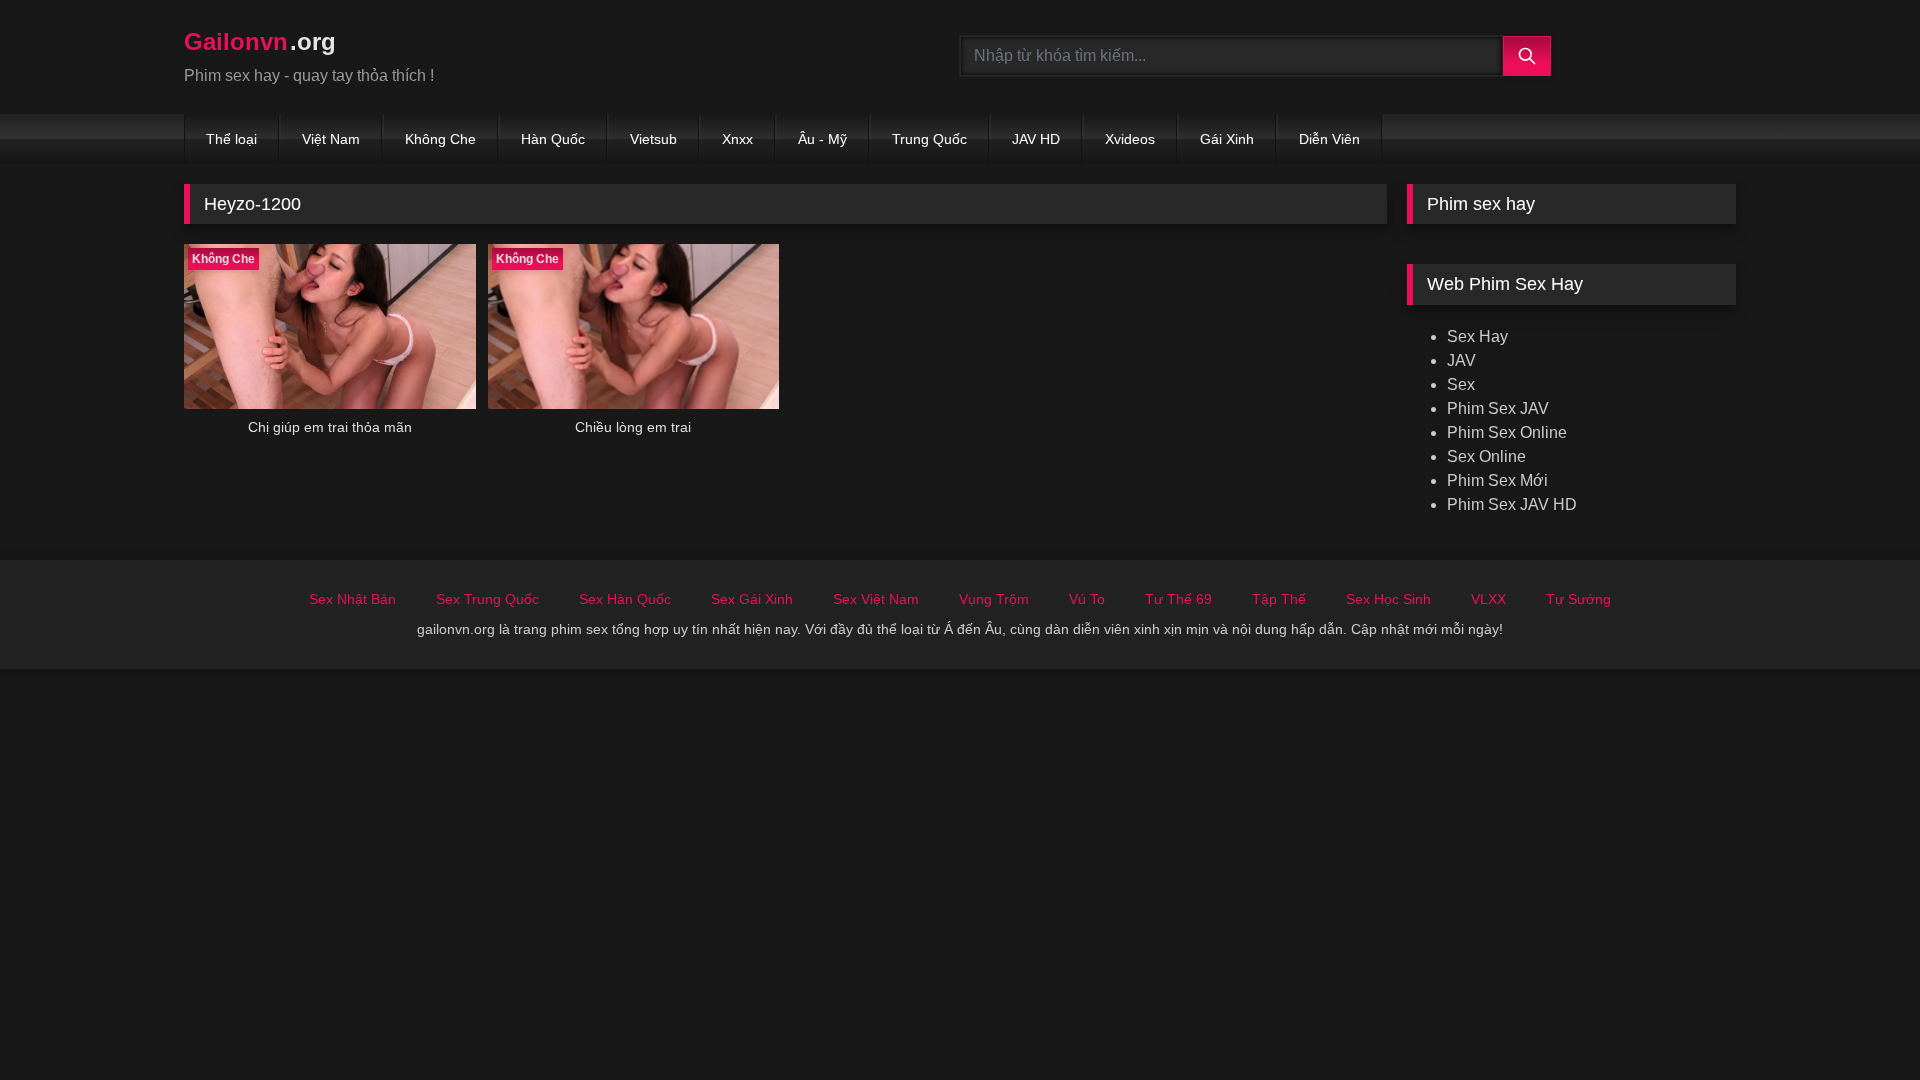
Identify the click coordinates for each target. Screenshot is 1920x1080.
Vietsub (653, 139)
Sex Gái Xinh (752, 599)
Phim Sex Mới (1497, 480)
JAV (1461, 360)
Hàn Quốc (553, 139)
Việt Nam (331, 139)
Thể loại (231, 139)
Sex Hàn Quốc (625, 599)
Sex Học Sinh (1388, 599)
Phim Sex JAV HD (1512, 504)
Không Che (440, 139)
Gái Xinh (1227, 139)
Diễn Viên (1329, 139)
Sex (1461, 384)
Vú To (1087, 599)
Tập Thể (1279, 599)
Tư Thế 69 (1178, 599)
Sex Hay (1477, 336)
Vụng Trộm (994, 599)
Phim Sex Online (1507, 432)
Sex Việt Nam (876, 599)
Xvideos (1130, 139)
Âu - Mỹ (822, 139)
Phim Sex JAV (1498, 408)
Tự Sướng (1578, 599)
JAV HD (1036, 139)
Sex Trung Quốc (487, 599)
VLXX (1488, 599)
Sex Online (1486, 456)
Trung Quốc (929, 139)
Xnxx (737, 139)
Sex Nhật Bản (352, 599)
